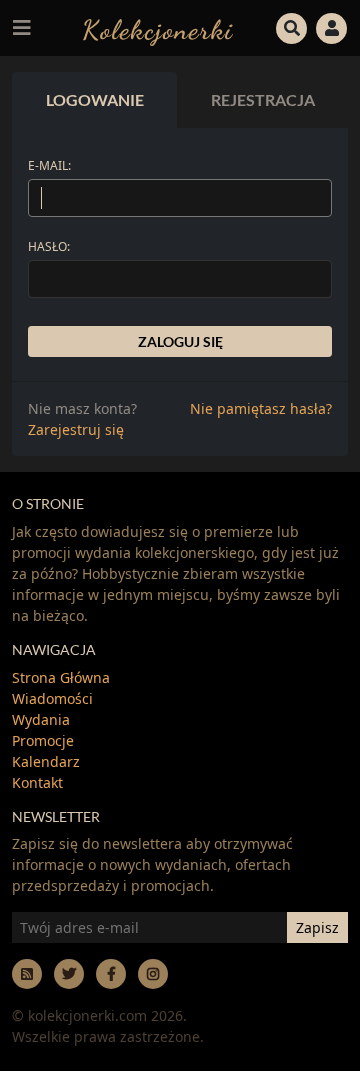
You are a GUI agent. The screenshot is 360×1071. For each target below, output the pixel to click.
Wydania (41, 719)
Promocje (43, 740)
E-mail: (49, 165)
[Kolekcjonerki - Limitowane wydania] (158, 27)
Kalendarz (46, 761)
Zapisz (317, 927)
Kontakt (37, 782)
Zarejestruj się (76, 429)
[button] (292, 26)
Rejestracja (263, 99)
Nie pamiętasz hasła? (261, 408)
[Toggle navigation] (22, 28)
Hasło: (49, 246)
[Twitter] (69, 973)
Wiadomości (52, 698)
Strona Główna (61, 677)
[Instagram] (153, 973)
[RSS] (27, 973)
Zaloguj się (180, 341)
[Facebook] (111, 973)
